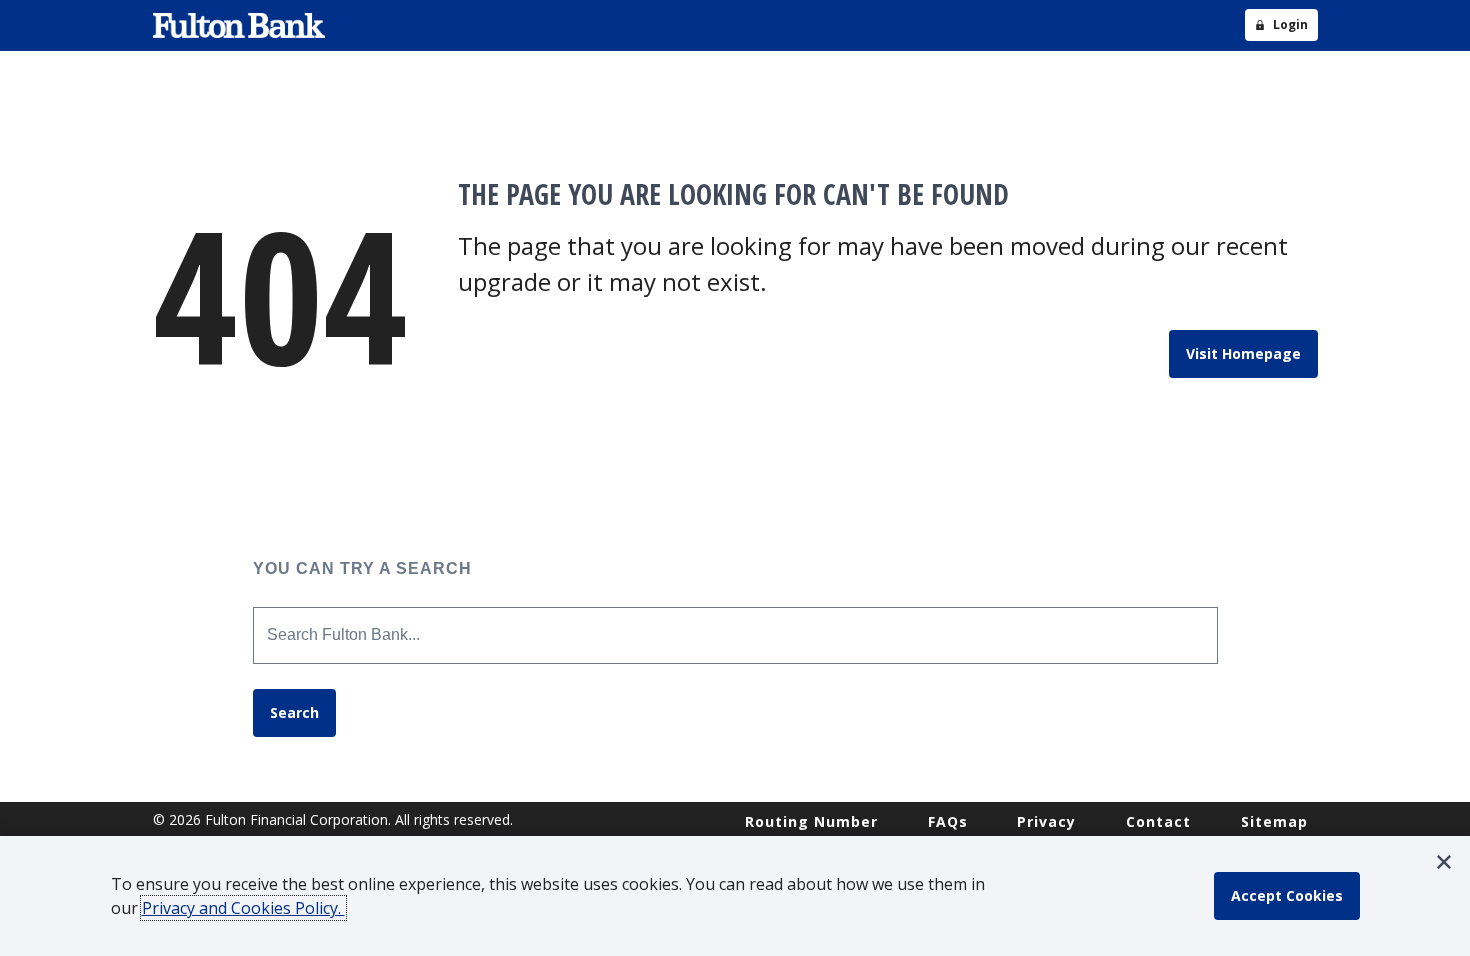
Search (294, 712)
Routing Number (811, 821)
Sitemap (1274, 821)
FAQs (948, 821)
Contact (1158, 821)
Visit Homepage (1243, 353)
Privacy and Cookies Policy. (243, 908)
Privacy (1046, 821)
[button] (1444, 862)
